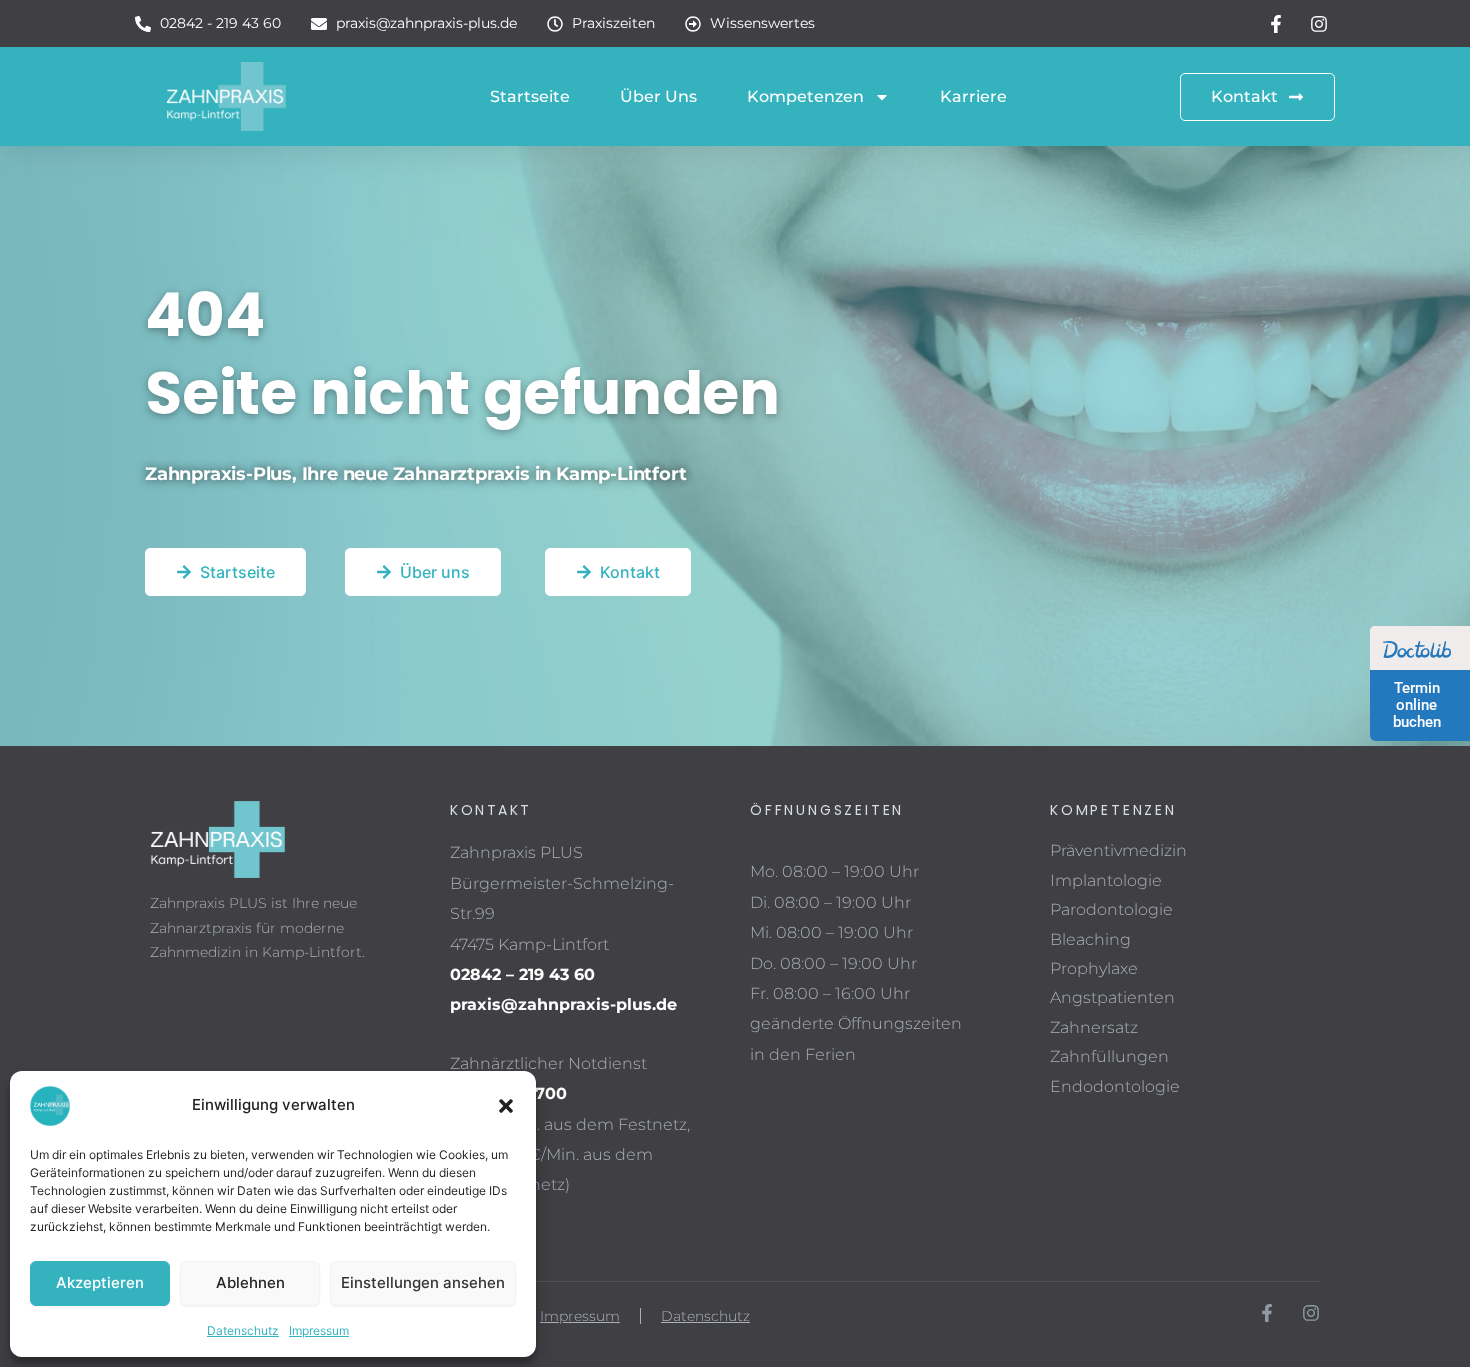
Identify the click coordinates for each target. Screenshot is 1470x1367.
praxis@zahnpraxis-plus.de (563, 1004)
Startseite (530, 96)
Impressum (319, 1330)
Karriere (973, 96)
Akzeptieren (100, 1282)
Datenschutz (243, 1330)
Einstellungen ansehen (423, 1282)
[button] (506, 1106)
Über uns (658, 96)
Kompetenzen (805, 96)
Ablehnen (250, 1282)
